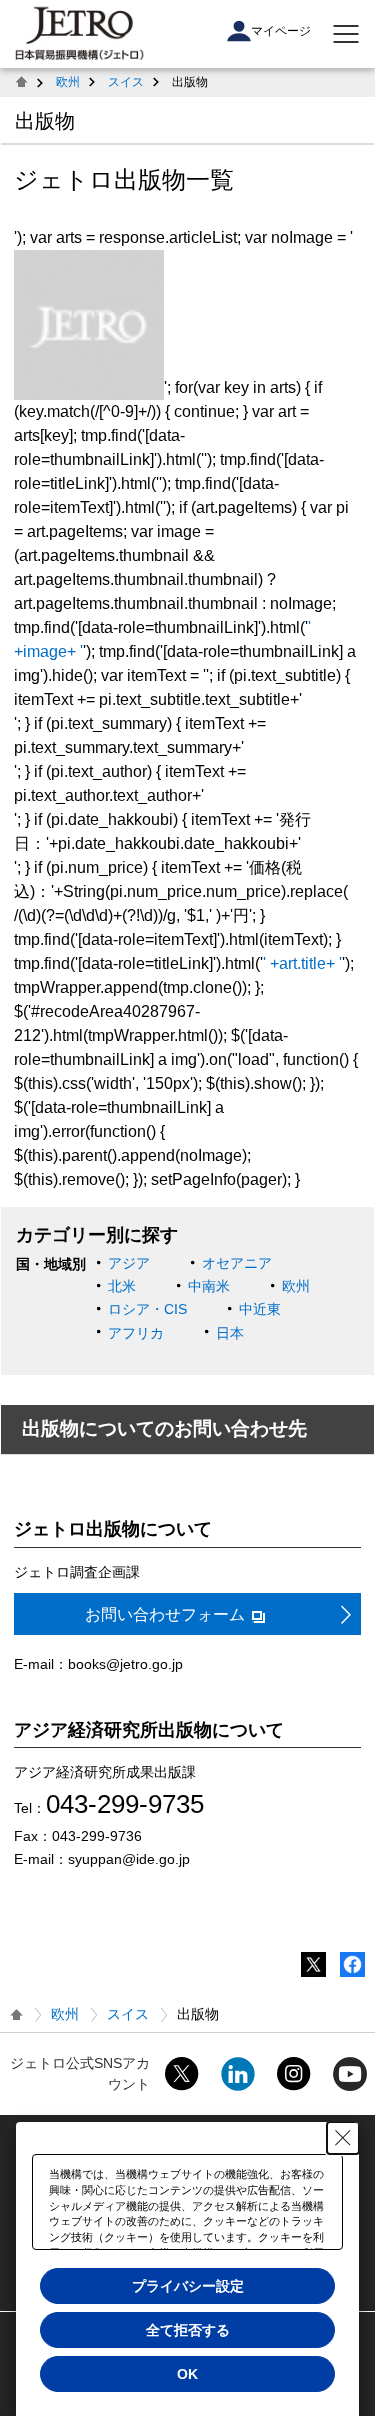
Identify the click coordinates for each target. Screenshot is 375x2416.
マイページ (281, 31)
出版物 (45, 121)
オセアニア (237, 1263)
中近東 (260, 1309)
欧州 (68, 82)
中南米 (209, 1286)
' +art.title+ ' (302, 963)
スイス (126, 82)
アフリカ (136, 1333)
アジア (129, 1263)
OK (187, 2374)
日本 (230, 1333)
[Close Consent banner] (343, 2138)
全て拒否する (188, 2330)
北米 (122, 1286)
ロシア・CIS (147, 1309)
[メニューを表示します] (346, 34)
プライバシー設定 (188, 2286)
